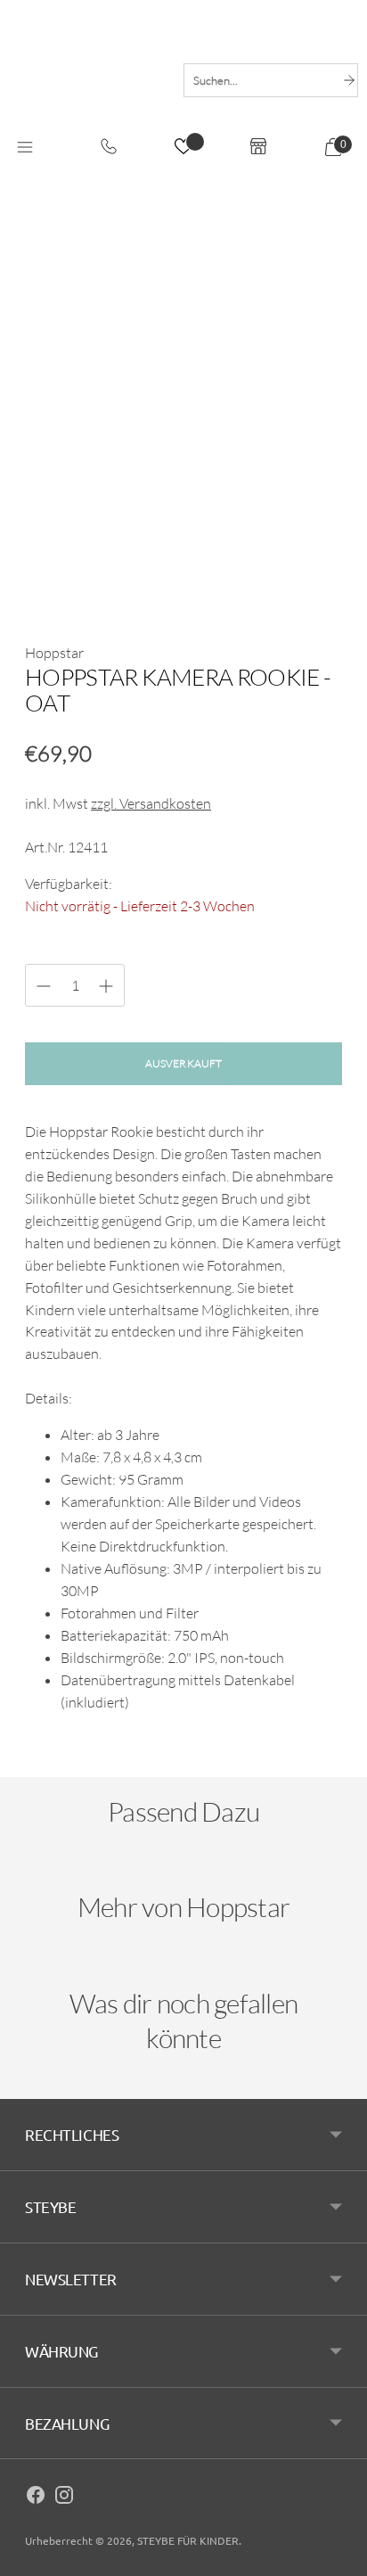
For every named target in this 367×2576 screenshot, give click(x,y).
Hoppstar (54, 653)
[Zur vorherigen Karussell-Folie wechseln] (43, 1876)
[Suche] (349, 80)
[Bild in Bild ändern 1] (53, 580)
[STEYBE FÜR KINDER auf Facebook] (36, 2498)
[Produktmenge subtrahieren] (106, 986)
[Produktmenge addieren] (44, 986)
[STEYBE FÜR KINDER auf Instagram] (64, 2498)
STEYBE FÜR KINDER (188, 2540)
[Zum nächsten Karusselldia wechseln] (324, 1876)
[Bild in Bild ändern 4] (249, 580)
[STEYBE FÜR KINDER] (87, 80)
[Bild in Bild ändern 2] (118, 580)
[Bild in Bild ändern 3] (183, 580)
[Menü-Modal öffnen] (25, 149)
